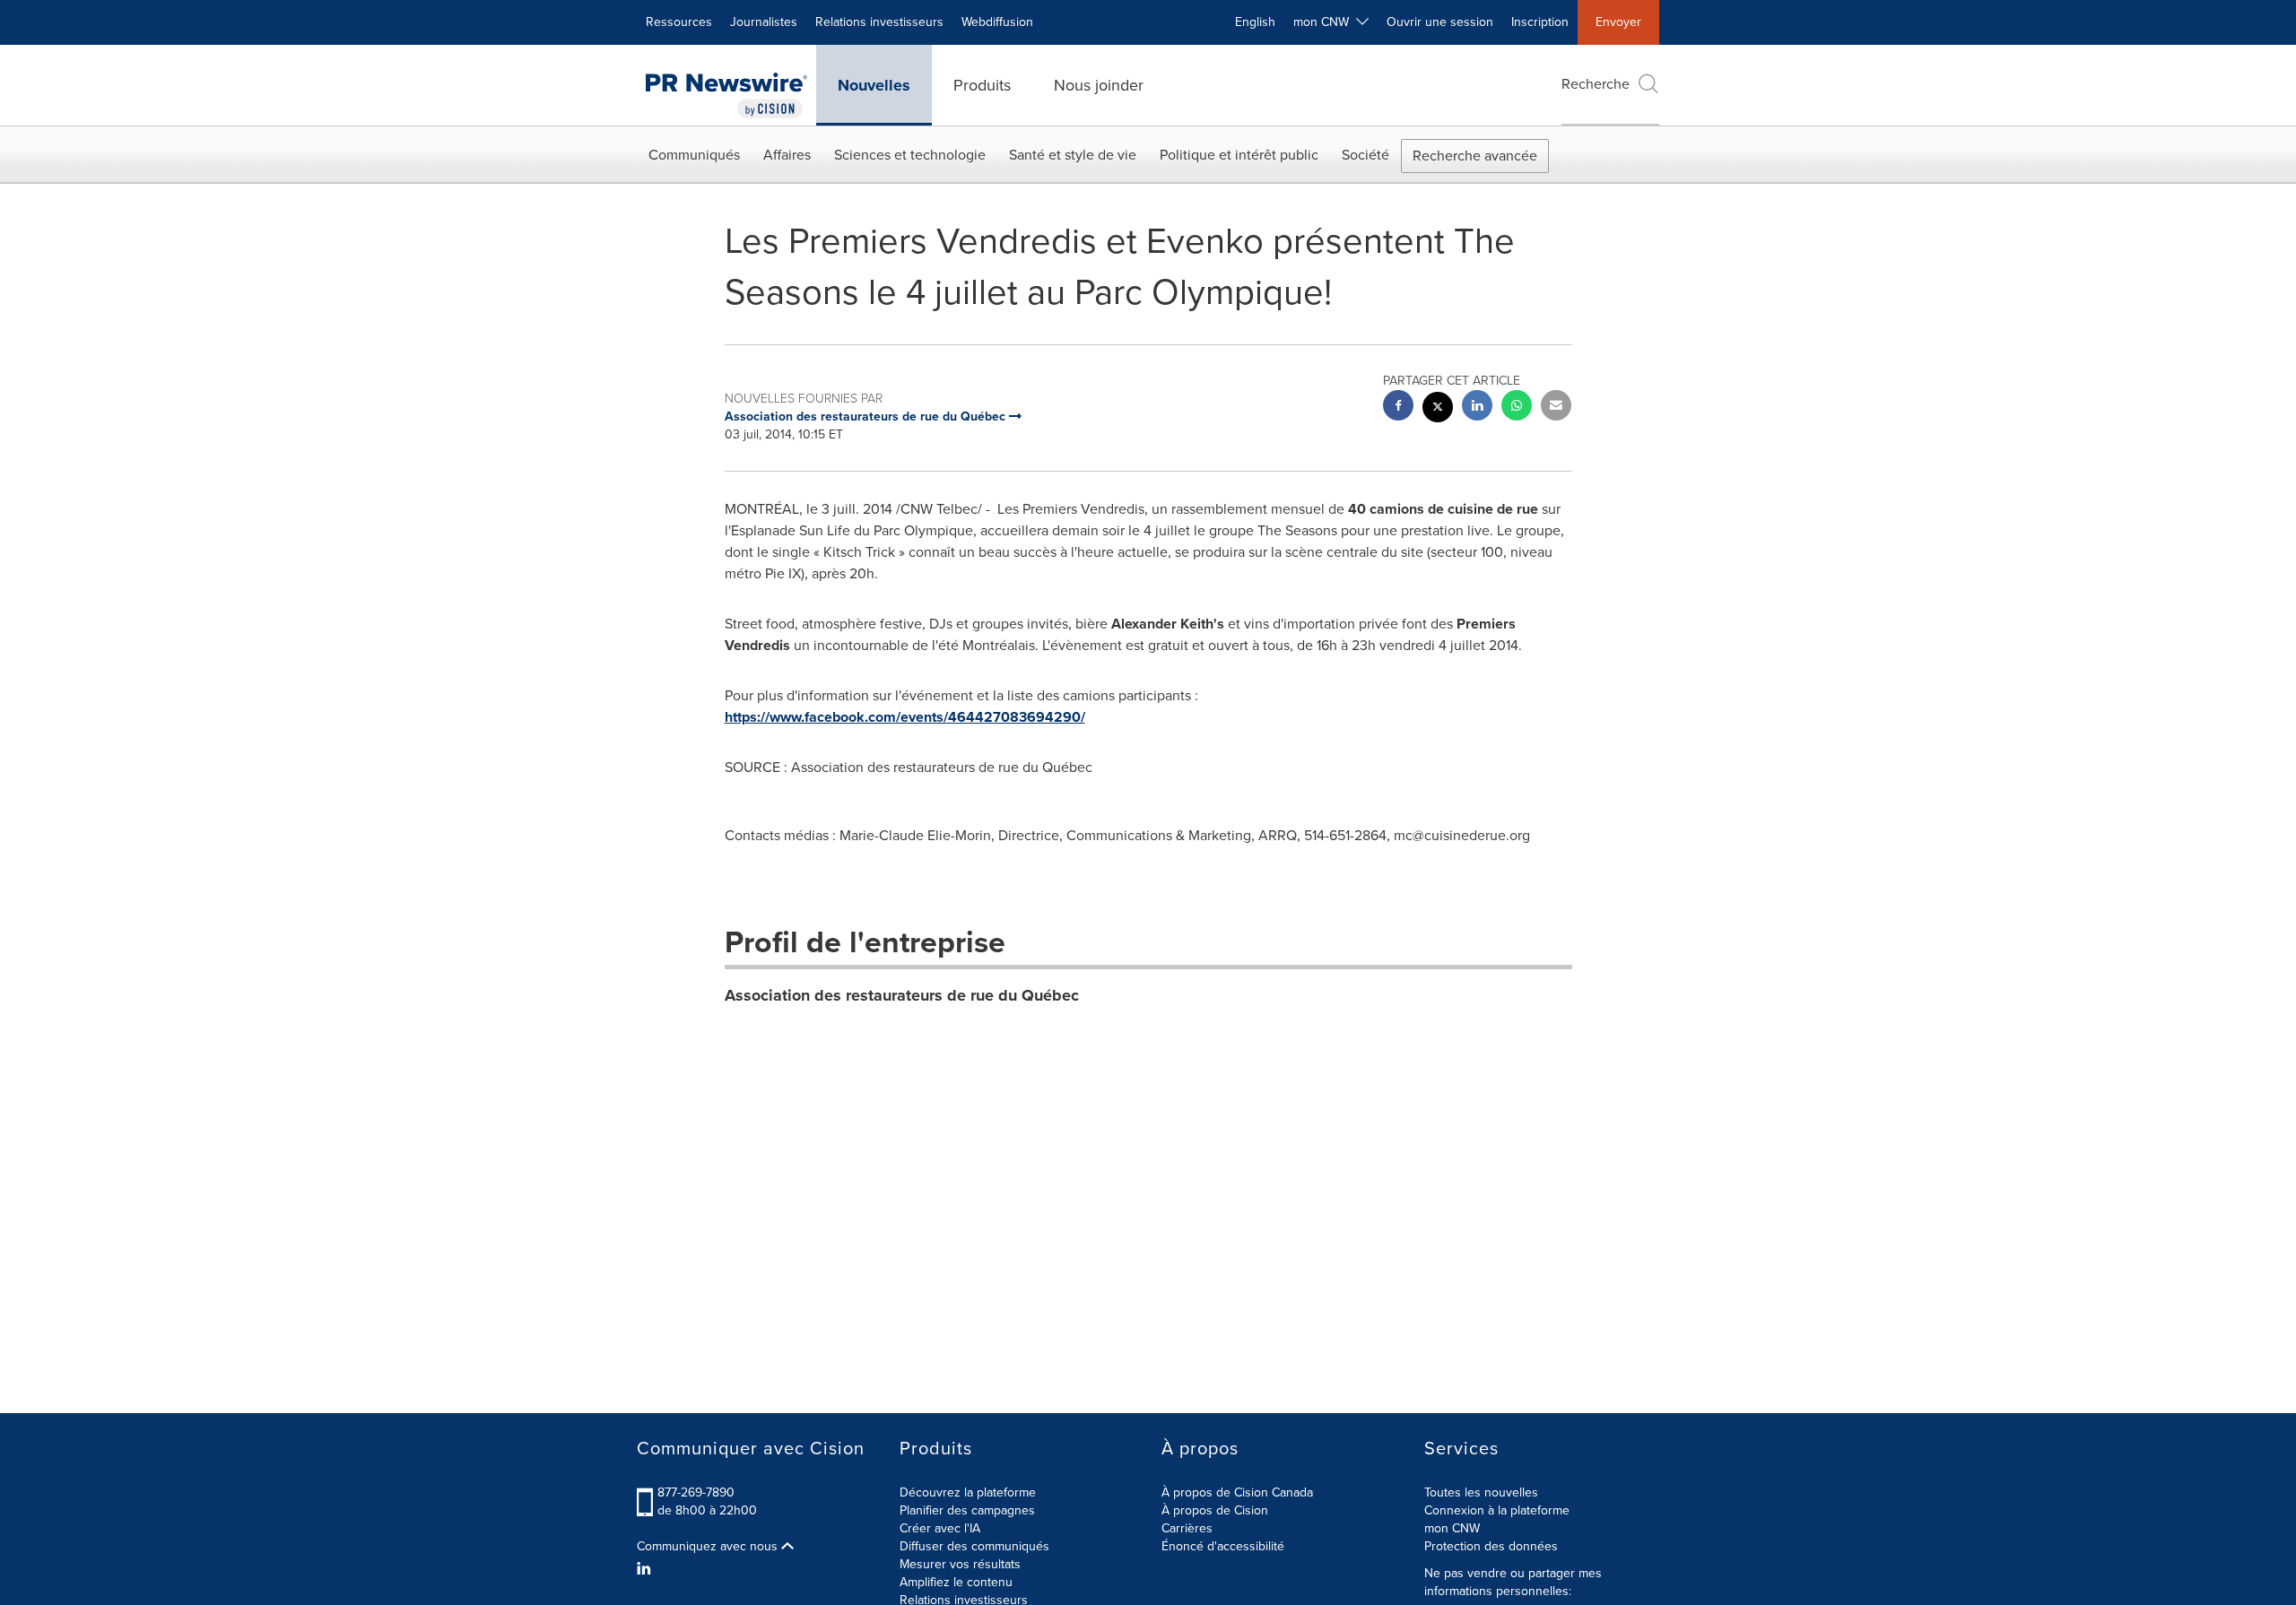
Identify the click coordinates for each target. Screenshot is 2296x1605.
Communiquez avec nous (709, 1547)
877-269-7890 (696, 1492)
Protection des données (1491, 1546)
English (1255, 22)
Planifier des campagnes (967, 1510)
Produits (982, 85)
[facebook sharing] (1398, 408)
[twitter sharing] (1438, 409)
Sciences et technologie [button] (910, 155)
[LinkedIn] (646, 1569)
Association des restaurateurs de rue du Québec (902, 995)
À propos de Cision (1215, 1510)
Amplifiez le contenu (956, 1582)
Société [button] (1365, 155)
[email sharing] (1556, 408)
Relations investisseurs (879, 22)
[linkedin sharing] (1477, 408)
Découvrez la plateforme (968, 1492)
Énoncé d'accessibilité (1223, 1546)
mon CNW (1452, 1528)
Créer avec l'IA (940, 1528)
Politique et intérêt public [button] (1239, 155)
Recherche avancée (1475, 156)
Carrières (1187, 1528)
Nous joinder (1099, 85)
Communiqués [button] (694, 155)
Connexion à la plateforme (1497, 1510)
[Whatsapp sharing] (1517, 408)
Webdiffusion (997, 22)
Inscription (1540, 22)
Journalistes (764, 22)
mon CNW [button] (1325, 22)
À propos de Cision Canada (1237, 1492)
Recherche (1596, 84)
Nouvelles (874, 85)
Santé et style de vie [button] (1073, 155)
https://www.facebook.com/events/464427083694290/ (905, 717)
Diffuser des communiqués (974, 1546)
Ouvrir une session (1440, 22)
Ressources (679, 22)
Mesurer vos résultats (960, 1564)
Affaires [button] (787, 155)
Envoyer (1618, 22)
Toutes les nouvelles (1481, 1492)
